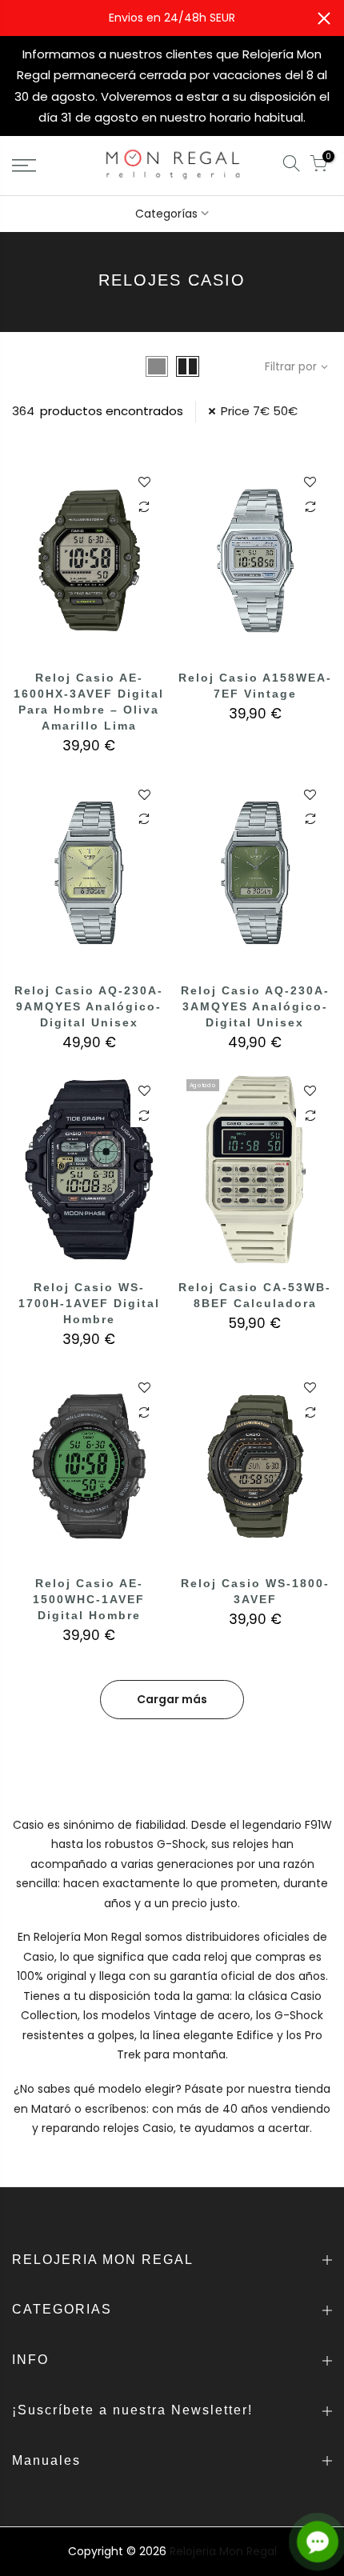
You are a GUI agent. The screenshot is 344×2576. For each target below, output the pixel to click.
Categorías (166, 214)
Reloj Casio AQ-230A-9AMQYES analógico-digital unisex (89, 1006)
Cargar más (172, 1699)
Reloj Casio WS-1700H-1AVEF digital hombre (89, 1303)
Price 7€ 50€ (259, 411)
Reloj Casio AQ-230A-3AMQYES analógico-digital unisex (255, 1006)
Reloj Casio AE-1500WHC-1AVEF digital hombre (89, 1599)
